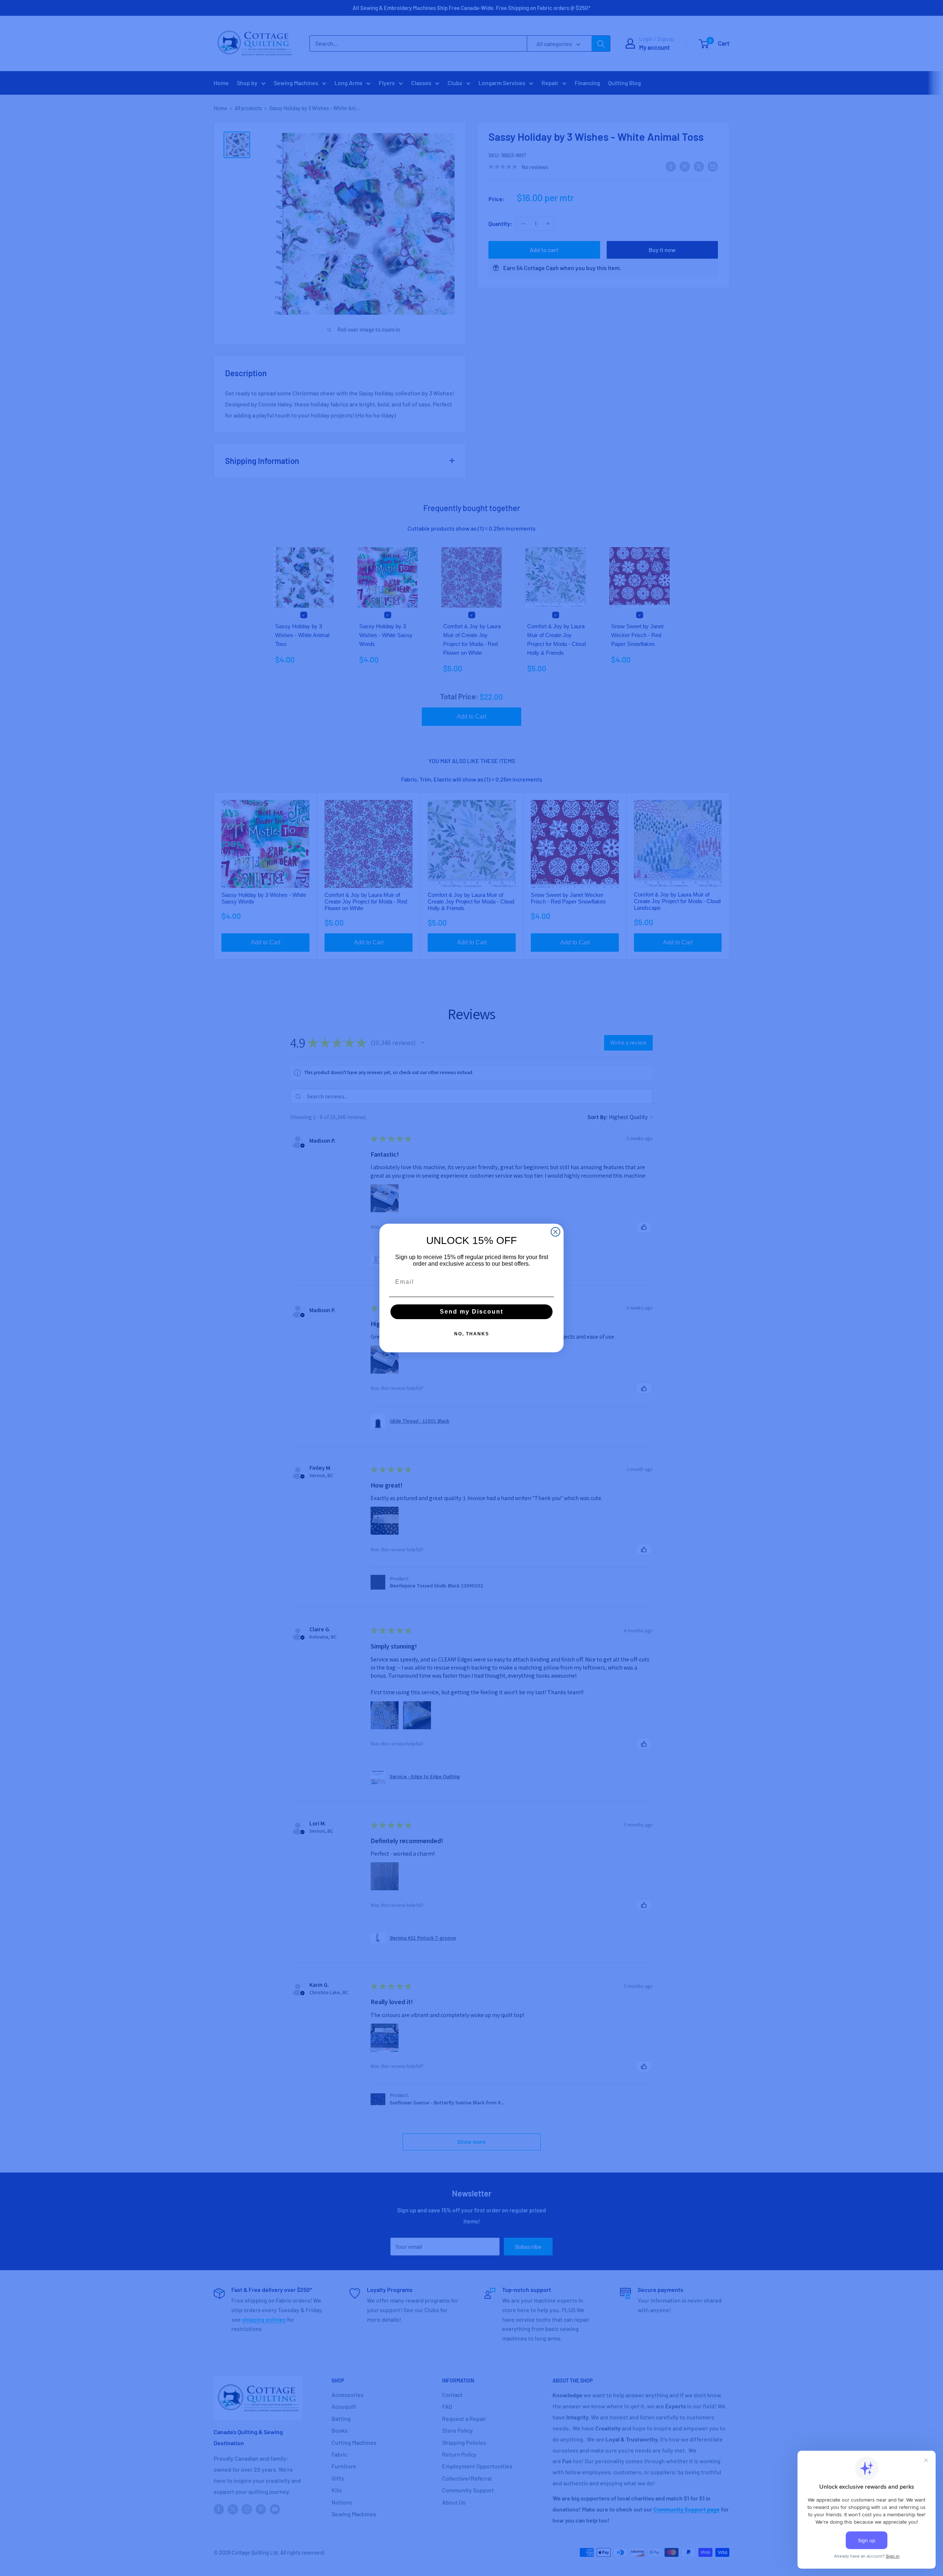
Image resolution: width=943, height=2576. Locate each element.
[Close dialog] (555, 1232)
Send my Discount (471, 1312)
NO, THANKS (472, 1334)
